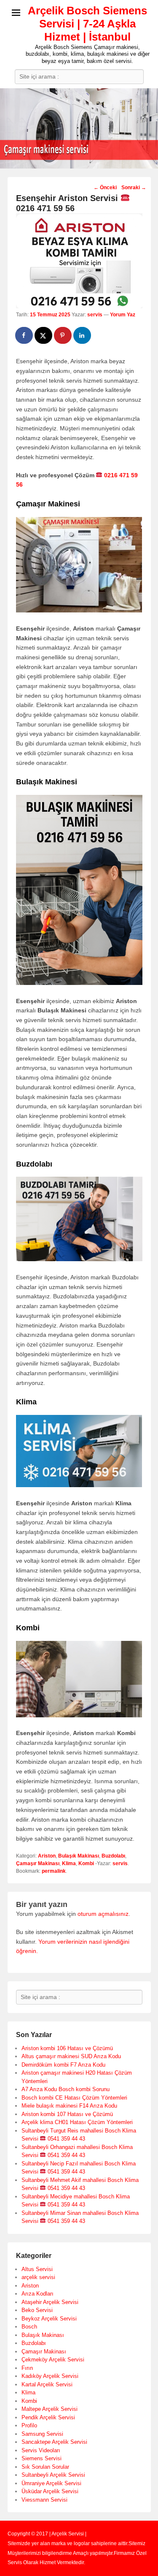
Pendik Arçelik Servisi (48, 2417)
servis (95, 315)
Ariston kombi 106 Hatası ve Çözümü (67, 2048)
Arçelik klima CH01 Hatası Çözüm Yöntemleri (77, 2122)
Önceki (105, 188)
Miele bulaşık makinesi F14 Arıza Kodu (69, 2106)
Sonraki (134, 188)
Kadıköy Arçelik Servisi (50, 2376)
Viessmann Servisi (44, 2500)
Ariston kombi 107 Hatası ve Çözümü (67, 2114)
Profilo (29, 2425)
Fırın (27, 2368)
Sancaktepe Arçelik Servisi (54, 2442)
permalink (54, 1871)
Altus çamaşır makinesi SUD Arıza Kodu (71, 2056)
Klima (69, 1863)
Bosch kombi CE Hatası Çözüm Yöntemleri (74, 2098)
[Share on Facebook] (24, 335)
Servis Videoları (41, 2450)
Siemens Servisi (42, 2458)
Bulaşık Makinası (79, 1856)
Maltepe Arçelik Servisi (50, 2409)
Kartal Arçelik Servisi (47, 2384)
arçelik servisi (38, 2277)
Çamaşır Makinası (38, 1863)
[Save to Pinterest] (63, 335)
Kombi (86, 1863)
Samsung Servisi (42, 2434)
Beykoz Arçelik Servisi (49, 2319)
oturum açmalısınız (103, 1914)
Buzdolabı (113, 1856)
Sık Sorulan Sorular (45, 2467)
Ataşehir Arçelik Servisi (50, 2302)
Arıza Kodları (37, 2294)
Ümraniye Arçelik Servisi (51, 2483)
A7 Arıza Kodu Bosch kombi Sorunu (66, 2089)
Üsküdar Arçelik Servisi (50, 2491)
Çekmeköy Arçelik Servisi (53, 2360)
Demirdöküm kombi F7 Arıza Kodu (63, 2065)
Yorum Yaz (123, 315)
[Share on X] (44, 335)
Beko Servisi (37, 2310)
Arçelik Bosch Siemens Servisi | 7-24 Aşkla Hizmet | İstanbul (87, 24)
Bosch (29, 2327)
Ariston (47, 1856)
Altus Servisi (37, 2269)
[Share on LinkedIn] (83, 335)
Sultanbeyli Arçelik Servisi (53, 2475)
